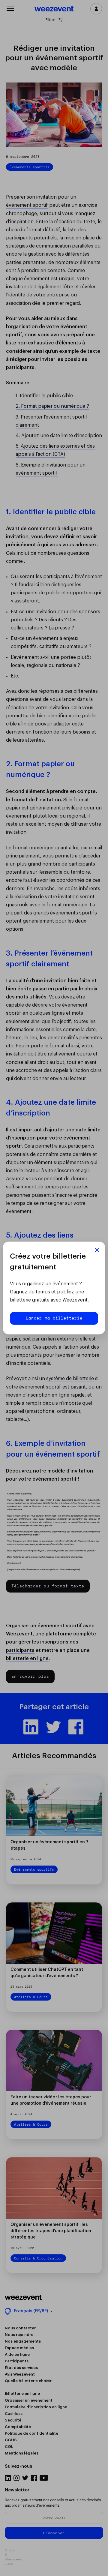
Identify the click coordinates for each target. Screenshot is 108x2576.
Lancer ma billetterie (54, 1318)
